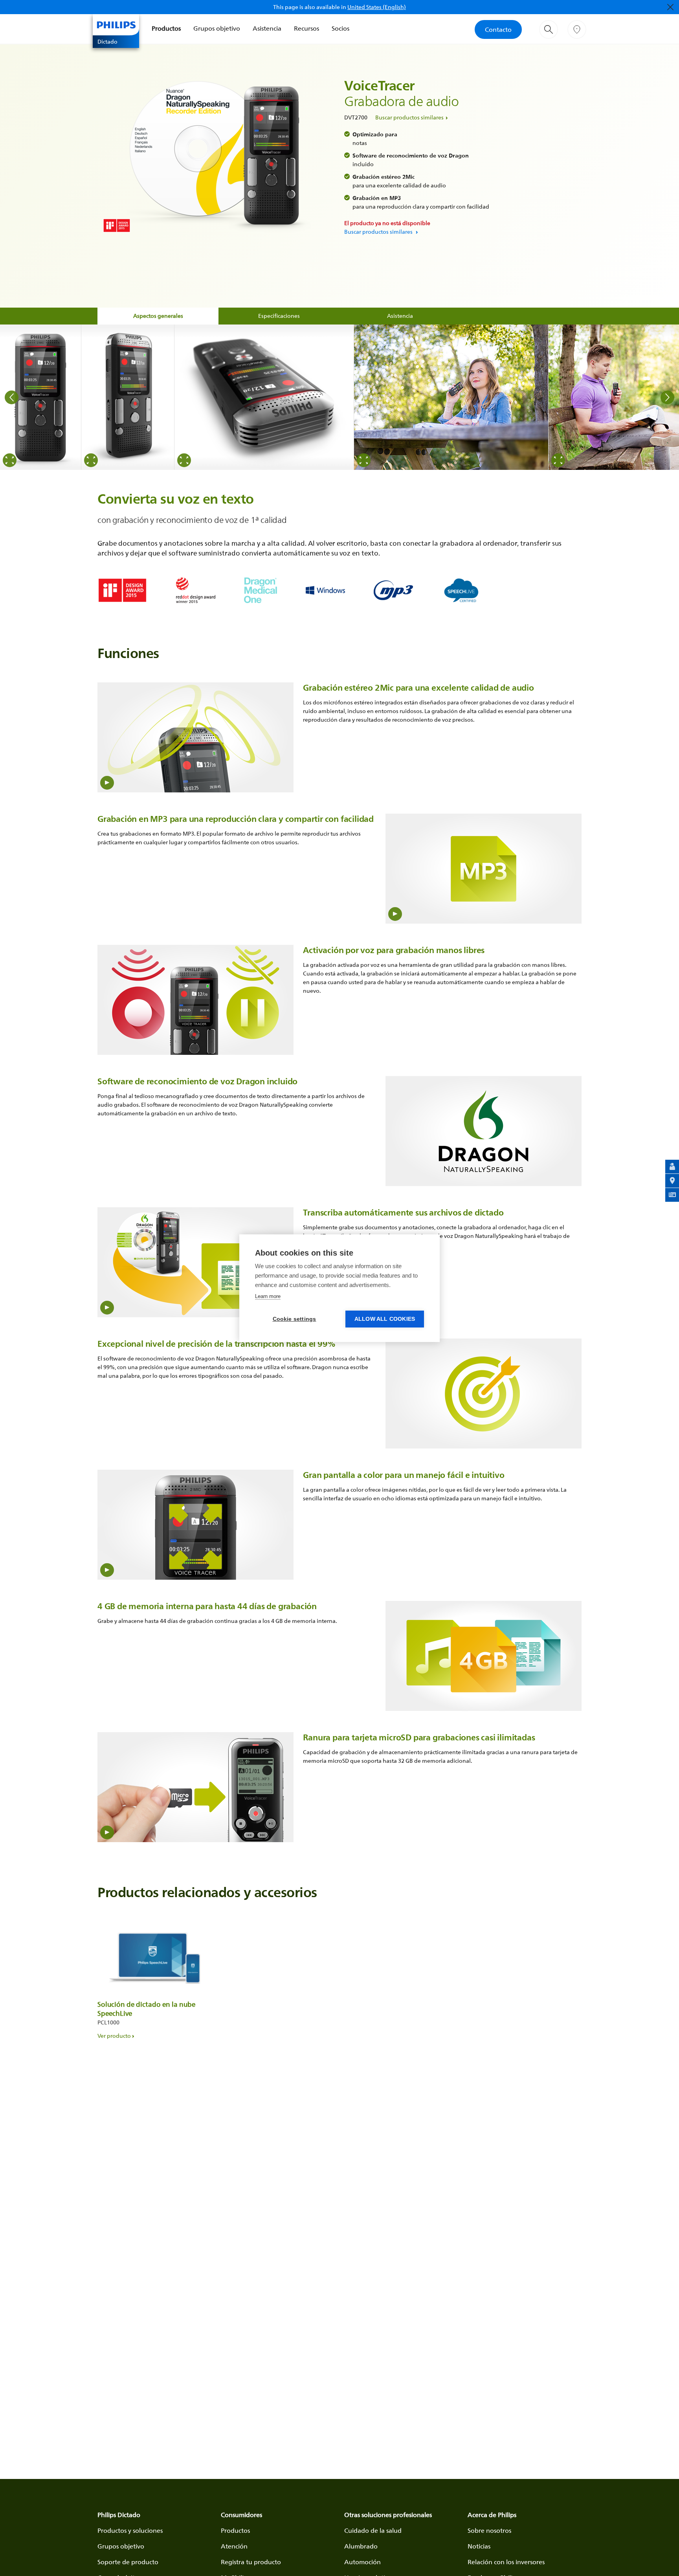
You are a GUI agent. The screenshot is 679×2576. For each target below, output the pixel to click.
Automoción (362, 2562)
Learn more (268, 1296)
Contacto (498, 29)
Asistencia (267, 28)
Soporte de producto (128, 2562)
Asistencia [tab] (400, 316)
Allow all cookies (385, 1319)
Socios (340, 28)
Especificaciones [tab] (279, 316)
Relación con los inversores (506, 2562)
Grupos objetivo (217, 28)
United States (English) (377, 7)
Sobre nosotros (489, 2530)
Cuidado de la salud (373, 2530)
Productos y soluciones (130, 2530)
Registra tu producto (251, 2562)
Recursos (306, 28)
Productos (166, 28)
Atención (234, 2546)
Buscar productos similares (409, 117)
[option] (41, 397)
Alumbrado (361, 2546)
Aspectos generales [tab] (158, 316)
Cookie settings (295, 1319)
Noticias (479, 2546)
